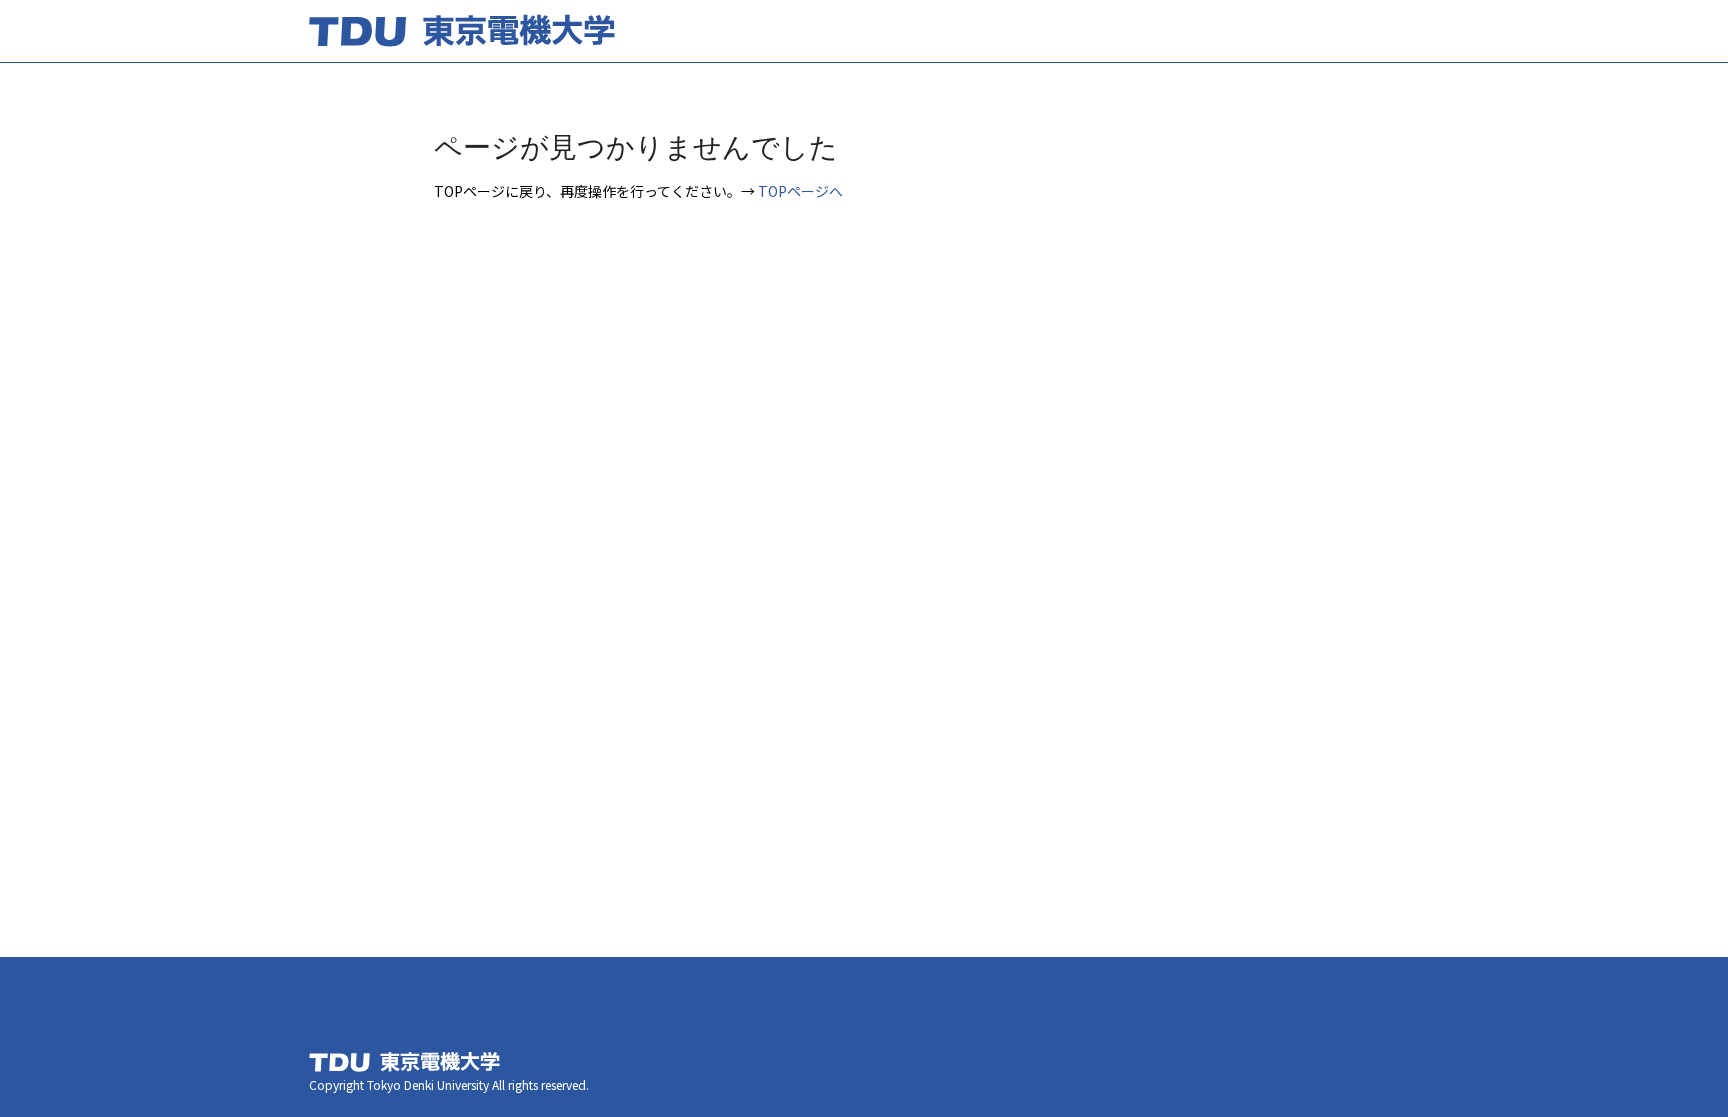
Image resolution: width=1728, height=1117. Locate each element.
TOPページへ (800, 191)
